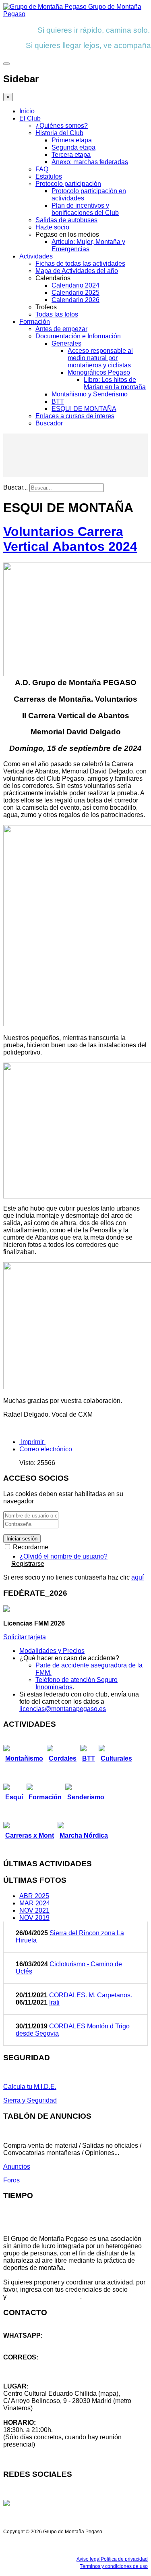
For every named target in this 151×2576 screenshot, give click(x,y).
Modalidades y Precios (52, 1651)
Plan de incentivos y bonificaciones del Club (85, 209)
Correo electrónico (46, 1449)
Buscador (49, 423)
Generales (66, 343)
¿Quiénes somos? (62, 126)
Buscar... (16, 487)
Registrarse (28, 1564)
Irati (54, 2002)
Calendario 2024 (75, 285)
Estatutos (49, 176)
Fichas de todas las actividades (80, 264)
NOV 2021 (34, 1910)
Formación (35, 322)
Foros (11, 2180)
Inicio (27, 111)
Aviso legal (89, 2559)
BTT (58, 401)
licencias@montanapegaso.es (63, 1709)
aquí (138, 1577)
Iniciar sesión (22, 1539)
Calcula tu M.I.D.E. (30, 2087)
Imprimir (32, 1442)
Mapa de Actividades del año (77, 271)
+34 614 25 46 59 (28, 2343)
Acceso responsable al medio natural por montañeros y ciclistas (100, 358)
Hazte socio (52, 227)
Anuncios (17, 2166)
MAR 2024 (35, 1903)
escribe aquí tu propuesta (44, 2297)
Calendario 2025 (75, 293)
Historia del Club (59, 133)
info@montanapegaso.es (39, 2364)
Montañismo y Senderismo (90, 394)
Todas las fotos (57, 314)
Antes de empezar (61, 329)
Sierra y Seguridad (30, 2100)
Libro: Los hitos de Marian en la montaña (115, 383)
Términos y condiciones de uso (114, 2566)
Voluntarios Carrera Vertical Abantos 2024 (70, 539)
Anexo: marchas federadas (90, 162)
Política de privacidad (124, 2559)
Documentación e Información (78, 336)
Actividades (36, 256)
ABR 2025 (34, 1896)
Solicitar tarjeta (25, 1637)
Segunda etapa (73, 147)
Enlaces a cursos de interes (75, 416)
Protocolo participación (68, 184)
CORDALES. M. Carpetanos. (91, 1995)
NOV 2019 (34, 1918)
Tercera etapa (71, 155)
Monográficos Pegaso (99, 372)
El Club (30, 118)
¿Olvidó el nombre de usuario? (63, 1556)
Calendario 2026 (75, 300)
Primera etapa (72, 140)
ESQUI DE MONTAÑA (84, 409)
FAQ (42, 169)
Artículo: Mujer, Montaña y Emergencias (88, 245)
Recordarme (30, 1547)
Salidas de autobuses (66, 220)
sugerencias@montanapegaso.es (51, 2372)
